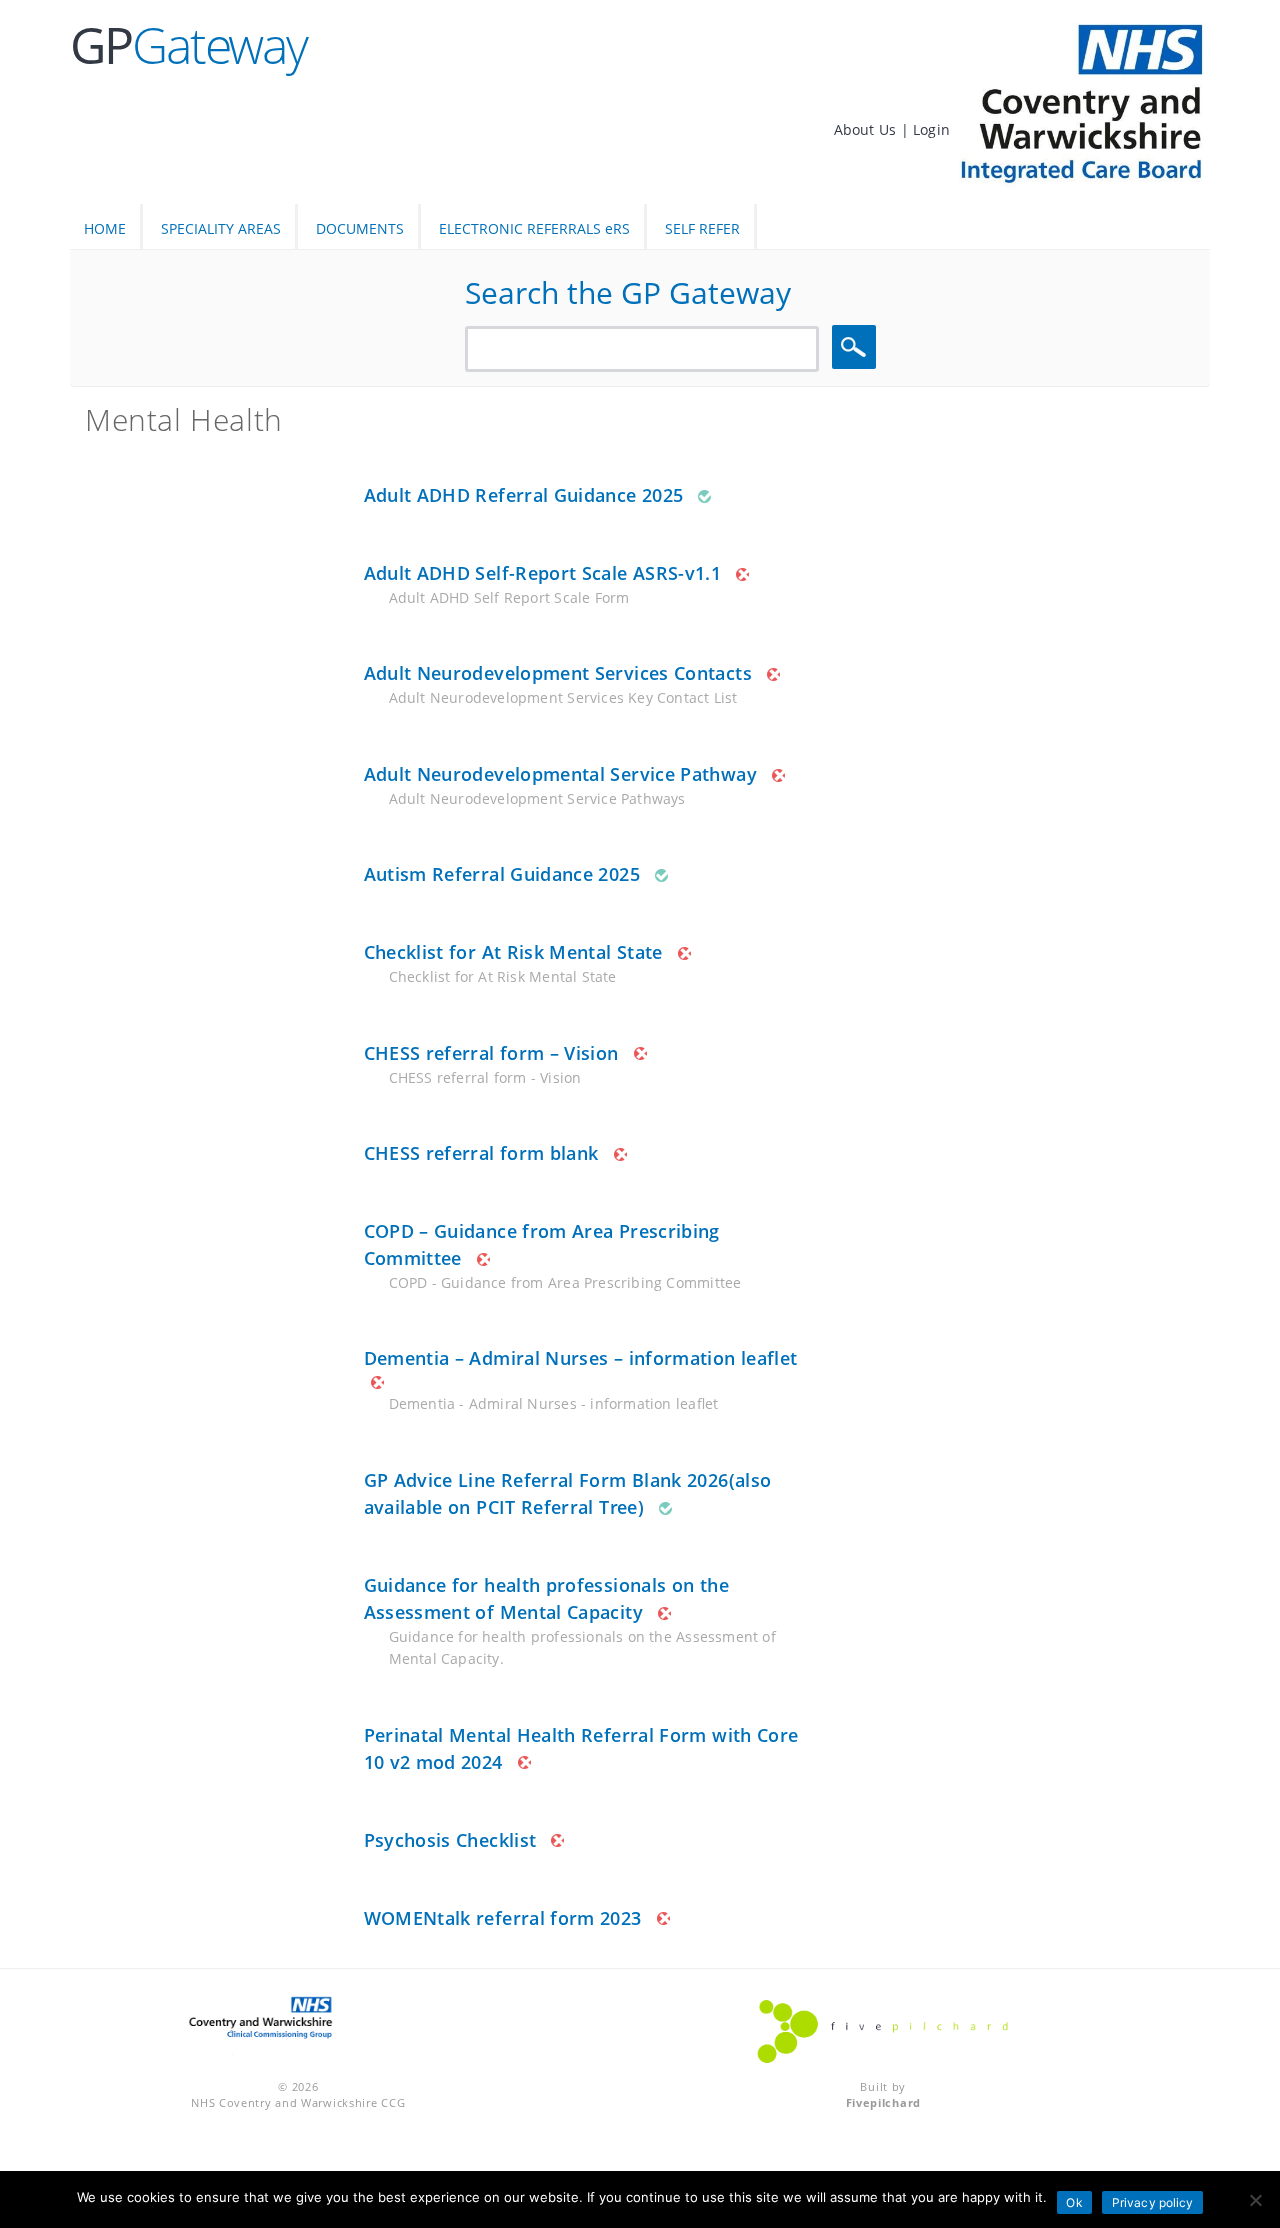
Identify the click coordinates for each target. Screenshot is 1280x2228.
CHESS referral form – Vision (491, 1053)
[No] (1255, 2200)
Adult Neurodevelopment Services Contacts (558, 673)
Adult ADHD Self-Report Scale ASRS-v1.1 (543, 573)
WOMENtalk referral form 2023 (503, 1918)
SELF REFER (702, 228)
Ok (1074, 2202)
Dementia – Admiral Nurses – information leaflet (581, 1358)
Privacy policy (1153, 2202)
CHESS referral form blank (481, 1153)
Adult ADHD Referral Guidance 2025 (524, 495)
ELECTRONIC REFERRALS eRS (534, 228)
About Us (867, 129)
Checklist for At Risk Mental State (513, 952)
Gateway (188, 45)
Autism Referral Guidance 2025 (502, 874)
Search (857, 347)
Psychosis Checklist (450, 1840)
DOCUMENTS (360, 228)
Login (931, 129)
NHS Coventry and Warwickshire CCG (298, 2102)
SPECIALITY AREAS (221, 228)
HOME (105, 228)
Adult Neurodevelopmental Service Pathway (560, 774)
